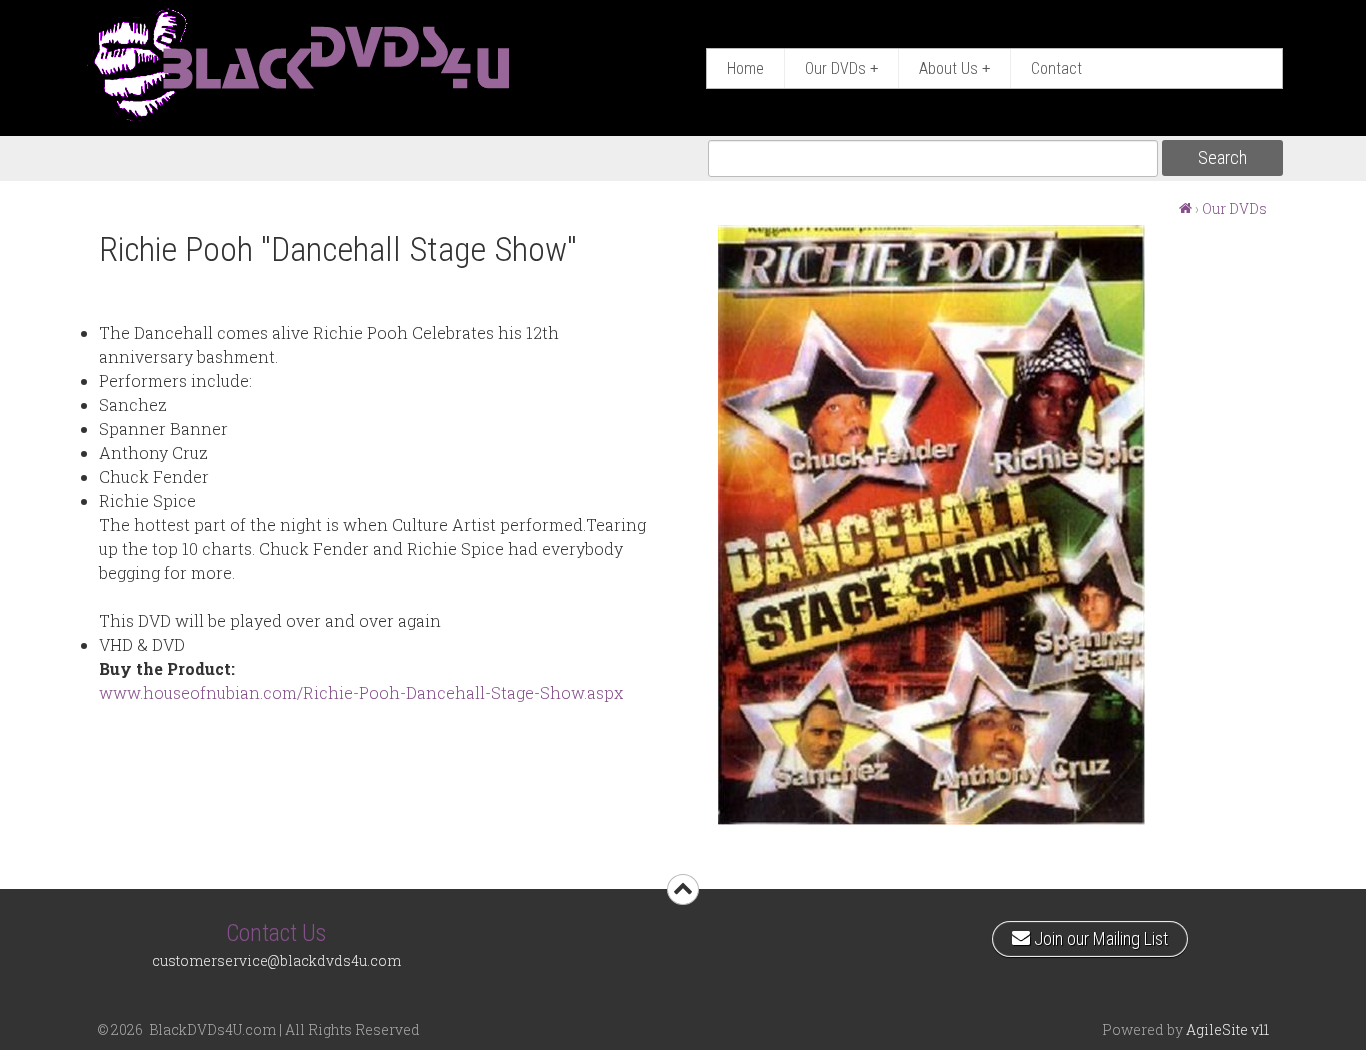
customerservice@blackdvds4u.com (276, 960)
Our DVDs (841, 68)
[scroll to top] (683, 889)
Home (745, 68)
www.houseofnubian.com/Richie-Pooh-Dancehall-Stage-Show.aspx (361, 692)
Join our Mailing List (1098, 935)
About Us (954, 68)
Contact (1056, 68)
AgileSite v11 (1227, 1029)
